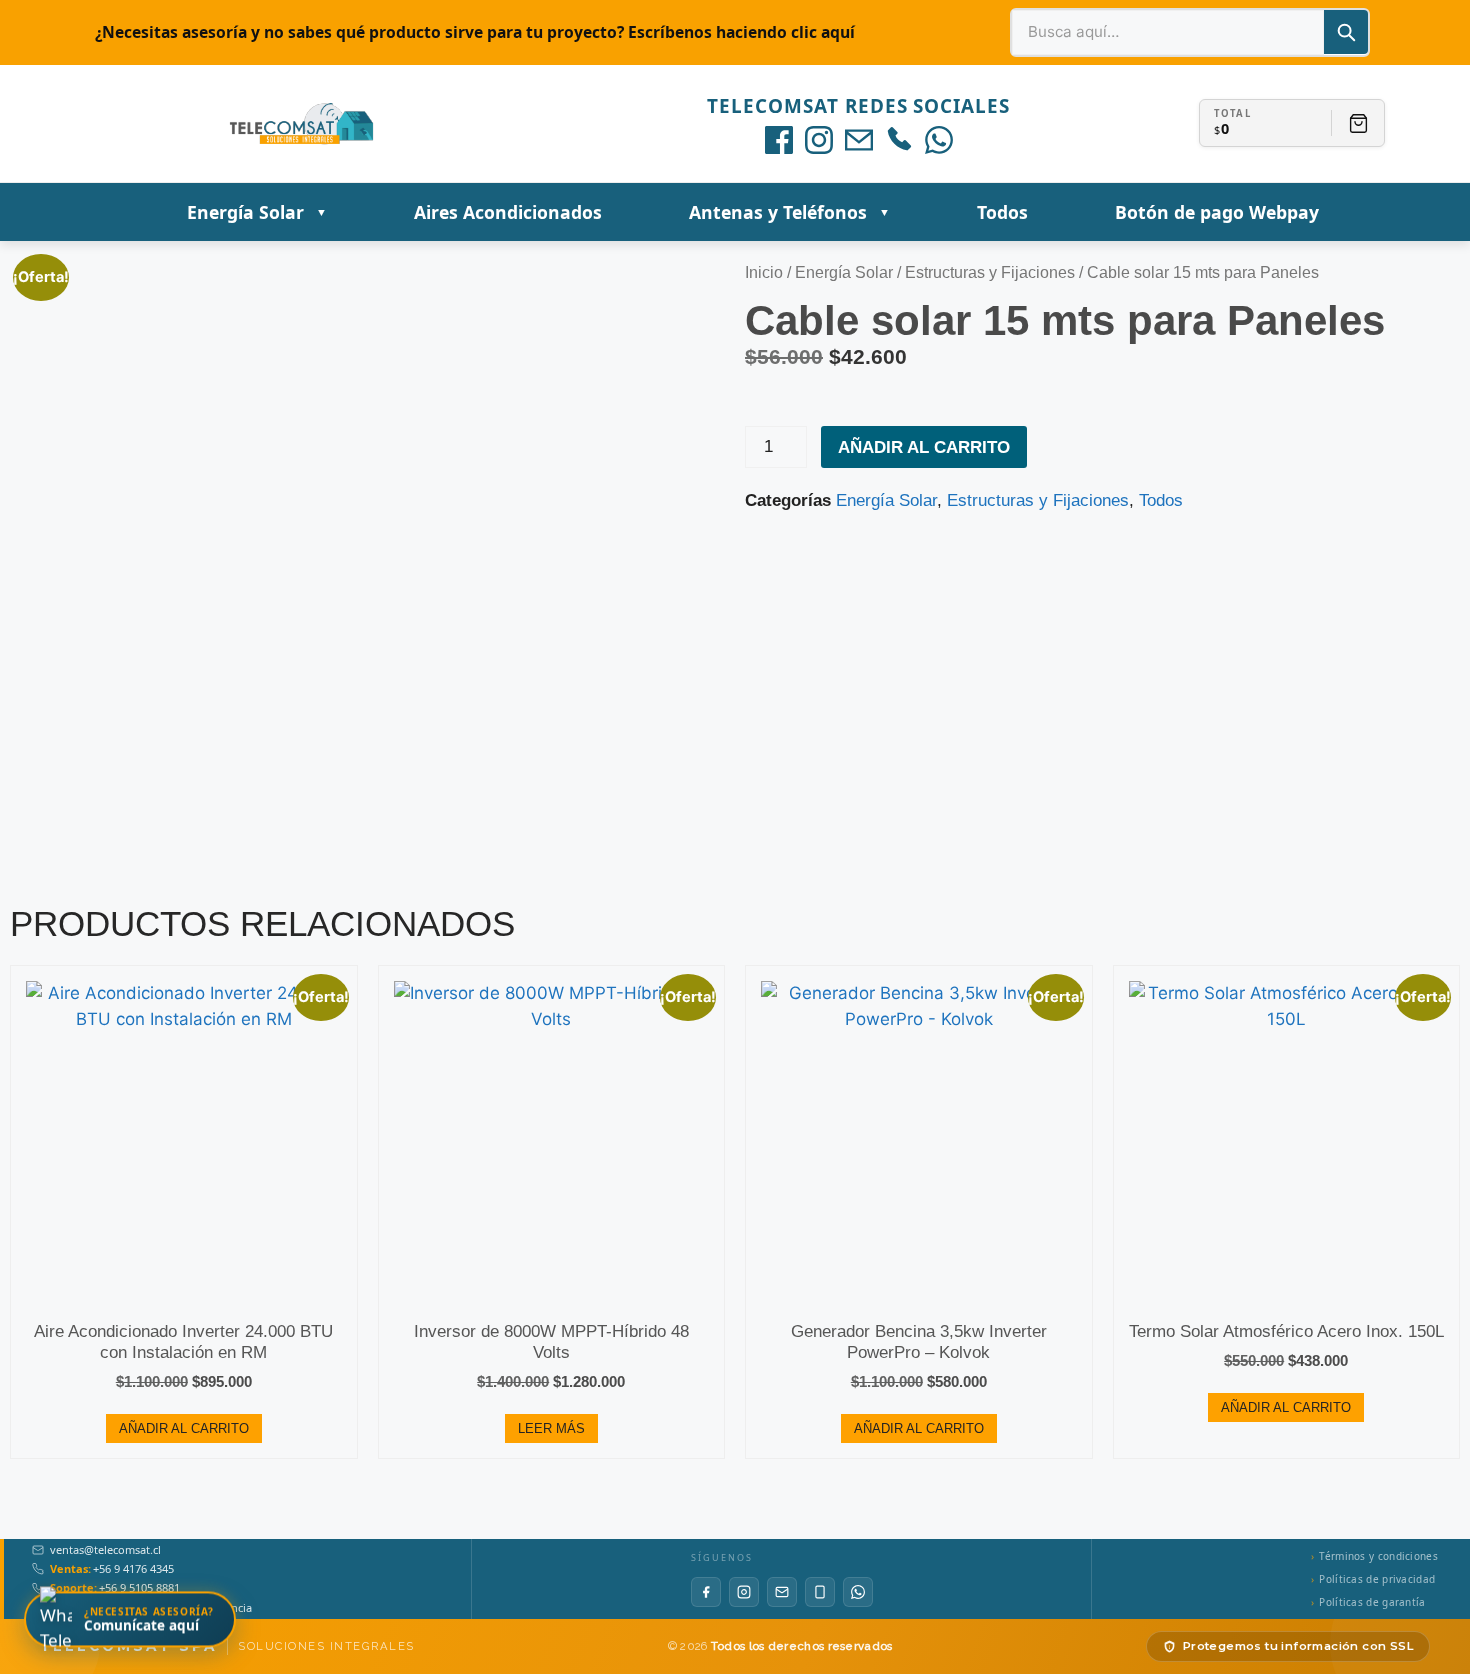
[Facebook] (779, 140)
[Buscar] (1346, 32)
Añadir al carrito (924, 447)
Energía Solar (844, 272)
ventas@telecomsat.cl (105, 1550)
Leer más (551, 1428)
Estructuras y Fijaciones (990, 272)
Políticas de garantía (1372, 1602)
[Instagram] (819, 140)
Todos (1161, 500)
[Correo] (859, 140)
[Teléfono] (899, 140)
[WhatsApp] (939, 140)
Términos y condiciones (1378, 1556)
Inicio (764, 272)
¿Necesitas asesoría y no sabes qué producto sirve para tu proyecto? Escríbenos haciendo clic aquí (475, 32)
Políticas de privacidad (1377, 1579)
